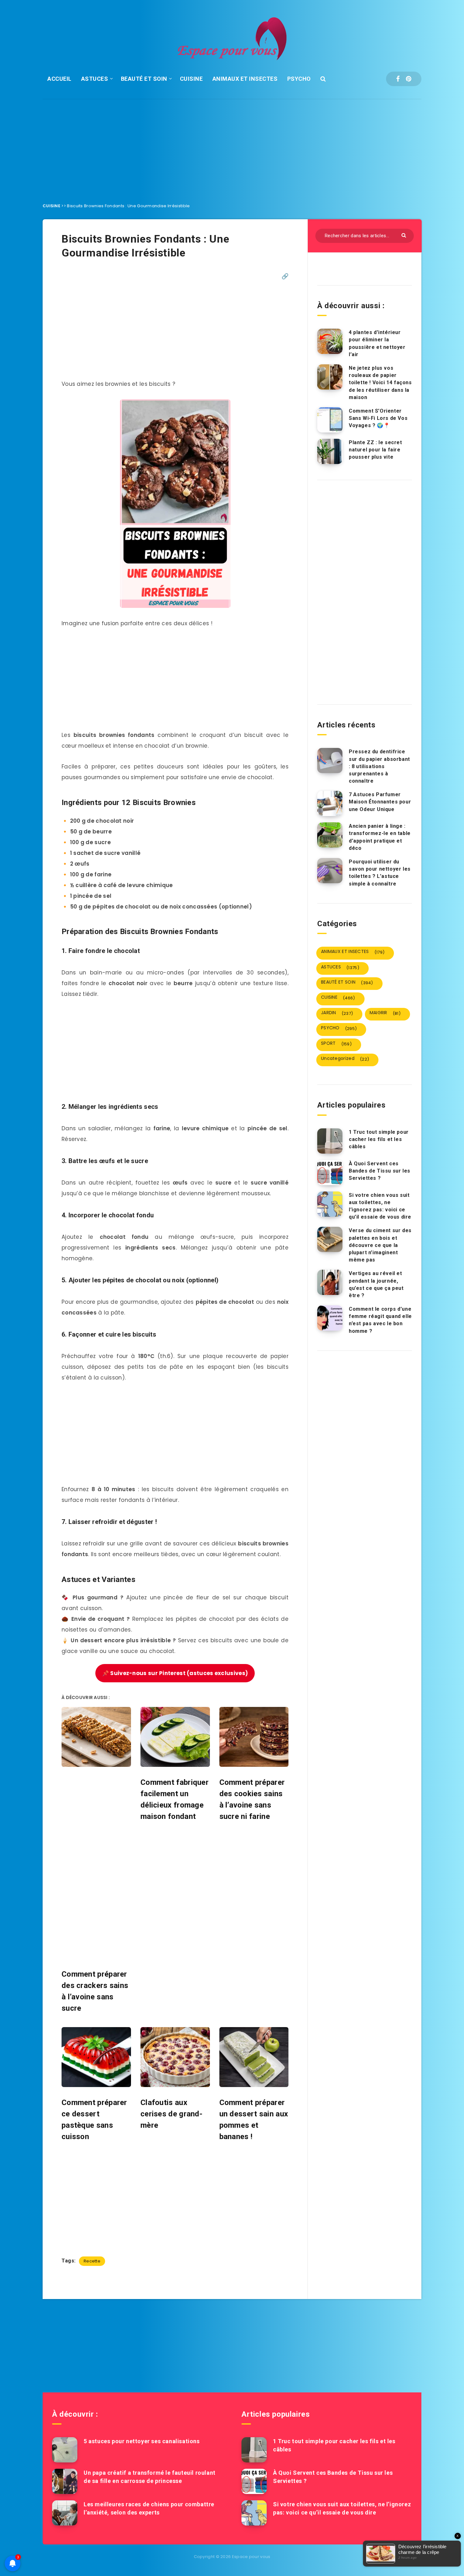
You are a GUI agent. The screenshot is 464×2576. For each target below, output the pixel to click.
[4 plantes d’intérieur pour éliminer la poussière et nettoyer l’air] (330, 341)
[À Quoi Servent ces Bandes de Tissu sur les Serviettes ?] (330, 1173)
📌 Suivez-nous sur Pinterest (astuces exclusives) (175, 1673)
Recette (92, 2261)
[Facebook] (398, 79)
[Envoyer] (405, 235)
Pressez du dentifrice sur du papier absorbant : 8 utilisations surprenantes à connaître (379, 766)
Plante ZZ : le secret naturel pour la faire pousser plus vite (375, 450)
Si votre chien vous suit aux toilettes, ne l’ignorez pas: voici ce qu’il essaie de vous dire (380, 1206)
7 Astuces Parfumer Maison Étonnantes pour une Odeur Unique (380, 802)
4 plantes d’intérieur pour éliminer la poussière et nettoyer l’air (377, 343)
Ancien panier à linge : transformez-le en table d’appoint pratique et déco (380, 837)
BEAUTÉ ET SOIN (144, 79)
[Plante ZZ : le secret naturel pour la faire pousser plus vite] (330, 451)
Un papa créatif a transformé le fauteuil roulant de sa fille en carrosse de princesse (150, 2477)
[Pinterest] (409, 79)
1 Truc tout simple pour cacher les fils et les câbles (379, 1139)
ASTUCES (95, 79)
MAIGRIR (385, 1013)
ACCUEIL (59, 79)
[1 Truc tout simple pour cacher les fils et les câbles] (330, 1141)
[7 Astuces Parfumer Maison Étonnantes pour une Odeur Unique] (330, 803)
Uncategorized (345, 1059)
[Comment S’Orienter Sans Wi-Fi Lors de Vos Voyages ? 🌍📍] (330, 420)
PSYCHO (299, 79)
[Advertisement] (232, 146)
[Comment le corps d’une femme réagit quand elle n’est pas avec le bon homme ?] (330, 1318)
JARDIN (337, 1013)
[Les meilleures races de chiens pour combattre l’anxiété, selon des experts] (65, 2513)
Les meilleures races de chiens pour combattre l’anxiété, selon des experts (149, 2508)
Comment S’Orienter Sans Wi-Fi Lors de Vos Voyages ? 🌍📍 (378, 418)
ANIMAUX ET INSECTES (245, 79)
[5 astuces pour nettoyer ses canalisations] (65, 2450)
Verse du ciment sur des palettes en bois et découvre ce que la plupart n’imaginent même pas (380, 1245)
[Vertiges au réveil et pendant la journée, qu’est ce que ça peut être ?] (330, 1282)
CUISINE (191, 79)
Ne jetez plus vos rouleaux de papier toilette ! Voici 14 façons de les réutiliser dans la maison (380, 383)
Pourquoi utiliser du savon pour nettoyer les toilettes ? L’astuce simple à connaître (380, 873)
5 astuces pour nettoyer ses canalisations (142, 2441)
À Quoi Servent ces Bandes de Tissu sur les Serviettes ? (380, 1171)
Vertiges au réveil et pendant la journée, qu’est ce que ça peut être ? (376, 1284)
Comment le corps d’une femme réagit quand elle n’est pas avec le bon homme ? (380, 1320)
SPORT (336, 1044)
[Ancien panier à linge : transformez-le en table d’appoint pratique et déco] (330, 835)
